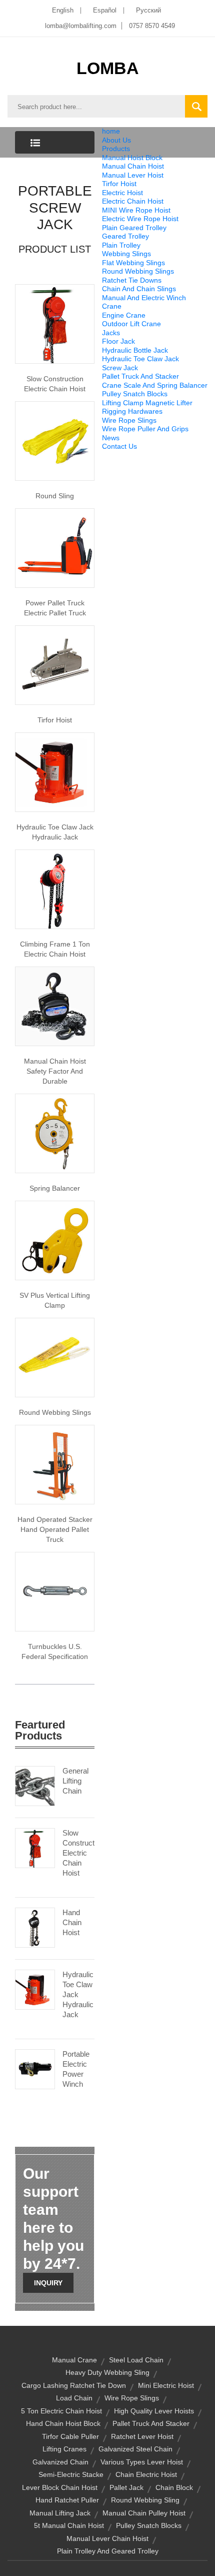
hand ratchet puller (67, 2500)
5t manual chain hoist (69, 2525)
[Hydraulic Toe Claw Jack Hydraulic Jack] (35, 1989)
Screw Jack (120, 368)
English (63, 10)
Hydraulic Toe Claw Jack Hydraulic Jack (78, 1994)
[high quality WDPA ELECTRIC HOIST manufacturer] (55, 323)
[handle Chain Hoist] (55, 1006)
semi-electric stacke (71, 2474)
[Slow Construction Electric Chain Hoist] (35, 1847)
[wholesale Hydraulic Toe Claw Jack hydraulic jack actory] (55, 771)
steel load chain (136, 2360)
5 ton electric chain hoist (61, 2411)
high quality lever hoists (154, 2411)
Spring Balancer (55, 1188)
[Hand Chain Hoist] (35, 1927)
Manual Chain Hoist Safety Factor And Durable (55, 1071)
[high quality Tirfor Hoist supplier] (55, 664)
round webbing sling (145, 2500)
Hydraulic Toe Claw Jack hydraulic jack (55, 832)
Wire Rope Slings (129, 420)
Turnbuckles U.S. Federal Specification (55, 1651)
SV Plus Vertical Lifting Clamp (55, 1300)
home (111, 131)
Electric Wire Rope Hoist (140, 219)
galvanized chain (60, 2462)
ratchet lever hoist (142, 2436)
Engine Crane (124, 315)
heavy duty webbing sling (107, 2372)
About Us (116, 140)
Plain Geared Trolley (134, 228)
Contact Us (119, 446)
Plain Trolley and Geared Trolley (108, 2551)
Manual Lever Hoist (133, 175)
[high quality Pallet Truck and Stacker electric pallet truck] (55, 547)
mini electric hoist (166, 2385)
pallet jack (126, 2487)
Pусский (148, 10)
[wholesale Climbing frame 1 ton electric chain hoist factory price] (55, 889)
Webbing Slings (126, 254)
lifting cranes (64, 2449)
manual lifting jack (60, 2513)
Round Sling (55, 496)
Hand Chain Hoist (72, 1922)
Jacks (111, 333)
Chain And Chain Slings (139, 289)
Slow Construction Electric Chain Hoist (55, 384)
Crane (112, 306)
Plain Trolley (121, 245)
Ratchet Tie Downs (132, 280)
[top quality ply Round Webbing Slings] (55, 1357)
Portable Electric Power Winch (76, 2069)
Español (105, 10)
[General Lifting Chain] (35, 1785)
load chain (74, 2398)
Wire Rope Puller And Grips (145, 429)
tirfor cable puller (70, 2436)
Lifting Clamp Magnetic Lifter (147, 403)
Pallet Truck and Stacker (151, 2423)
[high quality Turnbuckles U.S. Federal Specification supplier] (55, 1591)
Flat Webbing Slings (133, 263)
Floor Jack (118, 341)
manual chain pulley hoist (144, 2513)
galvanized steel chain (135, 2449)
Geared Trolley (125, 236)
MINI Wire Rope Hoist (136, 210)
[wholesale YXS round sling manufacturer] (55, 440)
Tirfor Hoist (119, 184)
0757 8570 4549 (152, 26)
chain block (174, 2487)
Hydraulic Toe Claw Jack (140, 359)
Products (116, 149)
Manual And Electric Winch (144, 298)
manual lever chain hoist (107, 2538)
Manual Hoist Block (132, 158)
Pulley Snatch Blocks (135, 394)
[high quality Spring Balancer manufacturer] (55, 1133)
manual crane (74, 2360)
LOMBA (108, 68)
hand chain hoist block (63, 2423)
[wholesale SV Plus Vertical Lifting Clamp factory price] (55, 1240)
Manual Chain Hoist (133, 166)
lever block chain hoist (60, 2487)
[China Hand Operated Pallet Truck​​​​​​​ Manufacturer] (55, 1464)
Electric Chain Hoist (133, 201)
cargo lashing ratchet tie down (74, 2385)
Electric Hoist (122, 193)
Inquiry (48, 2283)
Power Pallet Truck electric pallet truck (55, 608)
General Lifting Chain (75, 1781)
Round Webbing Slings (138, 271)
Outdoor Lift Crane (131, 324)
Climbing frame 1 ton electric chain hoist (55, 949)
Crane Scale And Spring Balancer (155, 385)
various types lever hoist (142, 2462)
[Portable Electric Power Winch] (35, 2068)
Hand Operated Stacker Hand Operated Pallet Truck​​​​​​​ (55, 1529)
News (111, 438)
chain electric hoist (146, 2474)
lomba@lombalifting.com (81, 26)
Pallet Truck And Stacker (140, 376)
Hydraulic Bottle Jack (135, 350)
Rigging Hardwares (132, 411)
